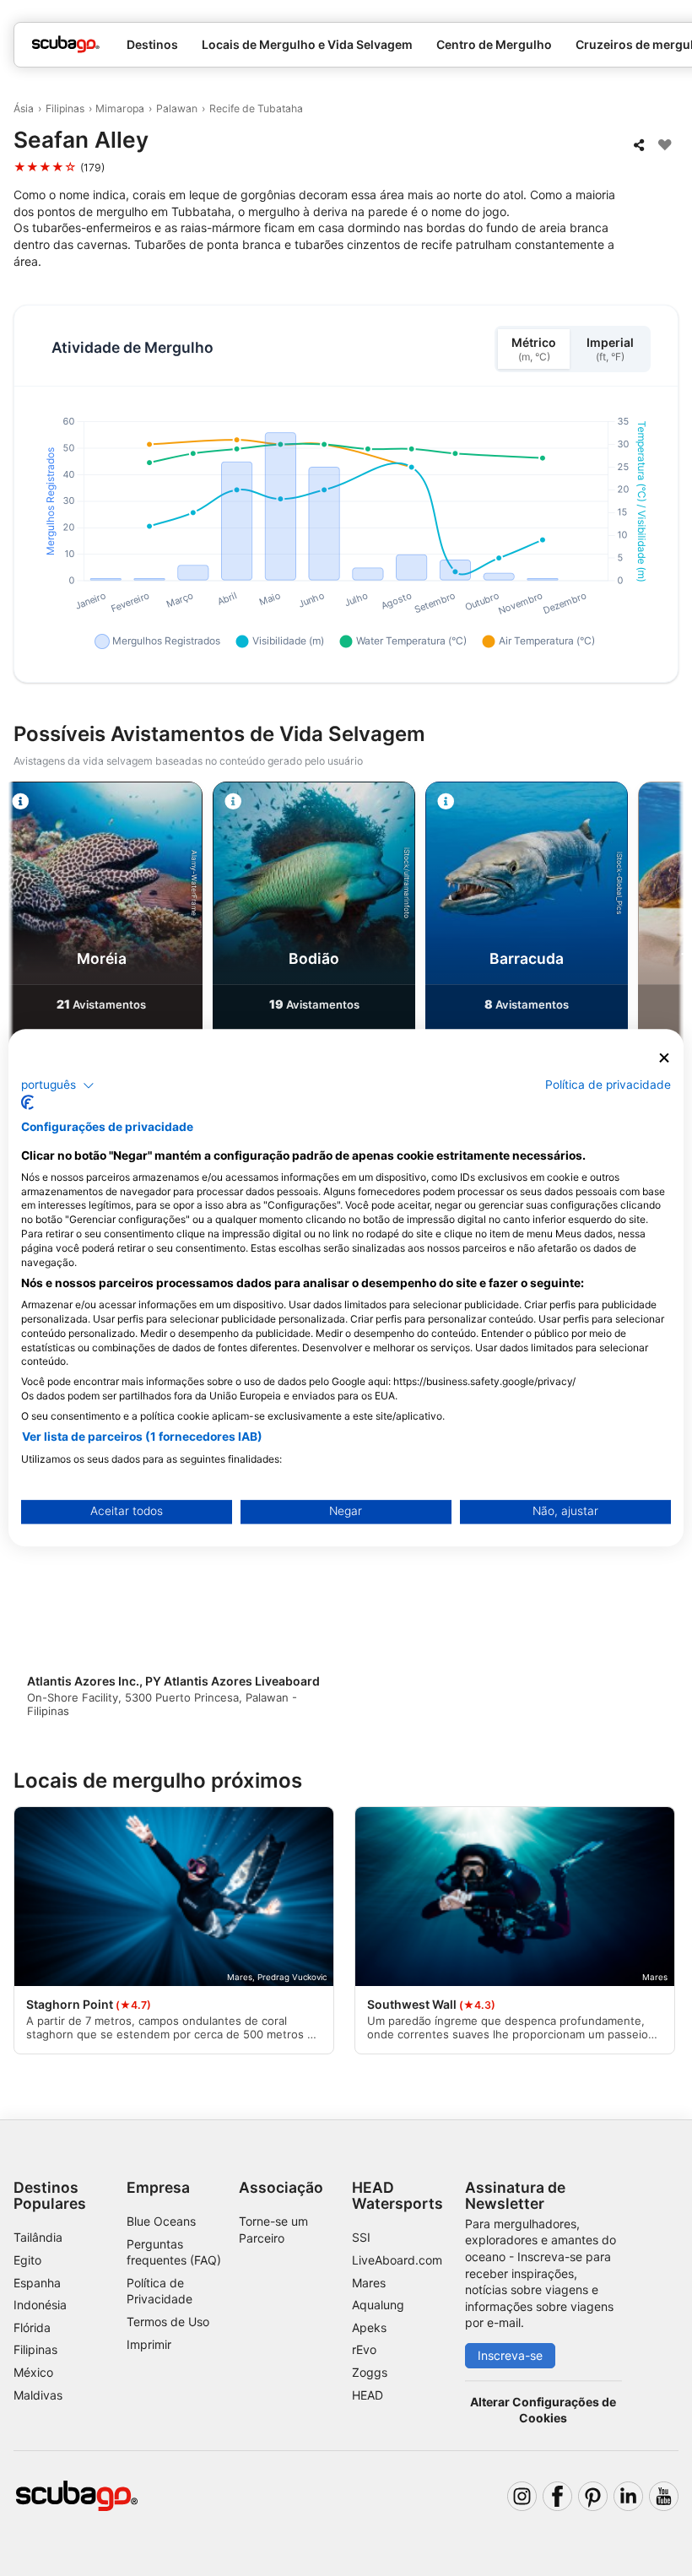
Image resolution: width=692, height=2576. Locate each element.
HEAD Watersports (397, 2195)
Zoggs (370, 2372)
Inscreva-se (510, 2355)
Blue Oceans (161, 2221)
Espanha (37, 2283)
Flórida (32, 2327)
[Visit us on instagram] (522, 2496)
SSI (361, 2237)
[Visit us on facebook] (557, 2496)
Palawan (177, 108)
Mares (369, 2283)
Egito (27, 2260)
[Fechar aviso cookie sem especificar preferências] (664, 1058)
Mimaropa (120, 108)
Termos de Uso (168, 2322)
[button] (58, 1085)
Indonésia (40, 2305)
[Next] (664, 944)
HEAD (368, 2395)
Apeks (369, 2327)
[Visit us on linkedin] (628, 2496)
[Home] (66, 44)
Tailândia (38, 2237)
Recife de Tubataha (256, 108)
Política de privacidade (608, 1085)
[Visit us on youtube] (664, 2496)
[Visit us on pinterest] (593, 2496)
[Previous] (28, 944)
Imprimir (149, 2344)
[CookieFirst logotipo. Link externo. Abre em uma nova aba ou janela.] (27, 1103)
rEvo (364, 2349)
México (33, 2372)
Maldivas (38, 2395)
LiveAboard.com (397, 2260)
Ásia (24, 108)
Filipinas (65, 108)
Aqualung (378, 2305)
